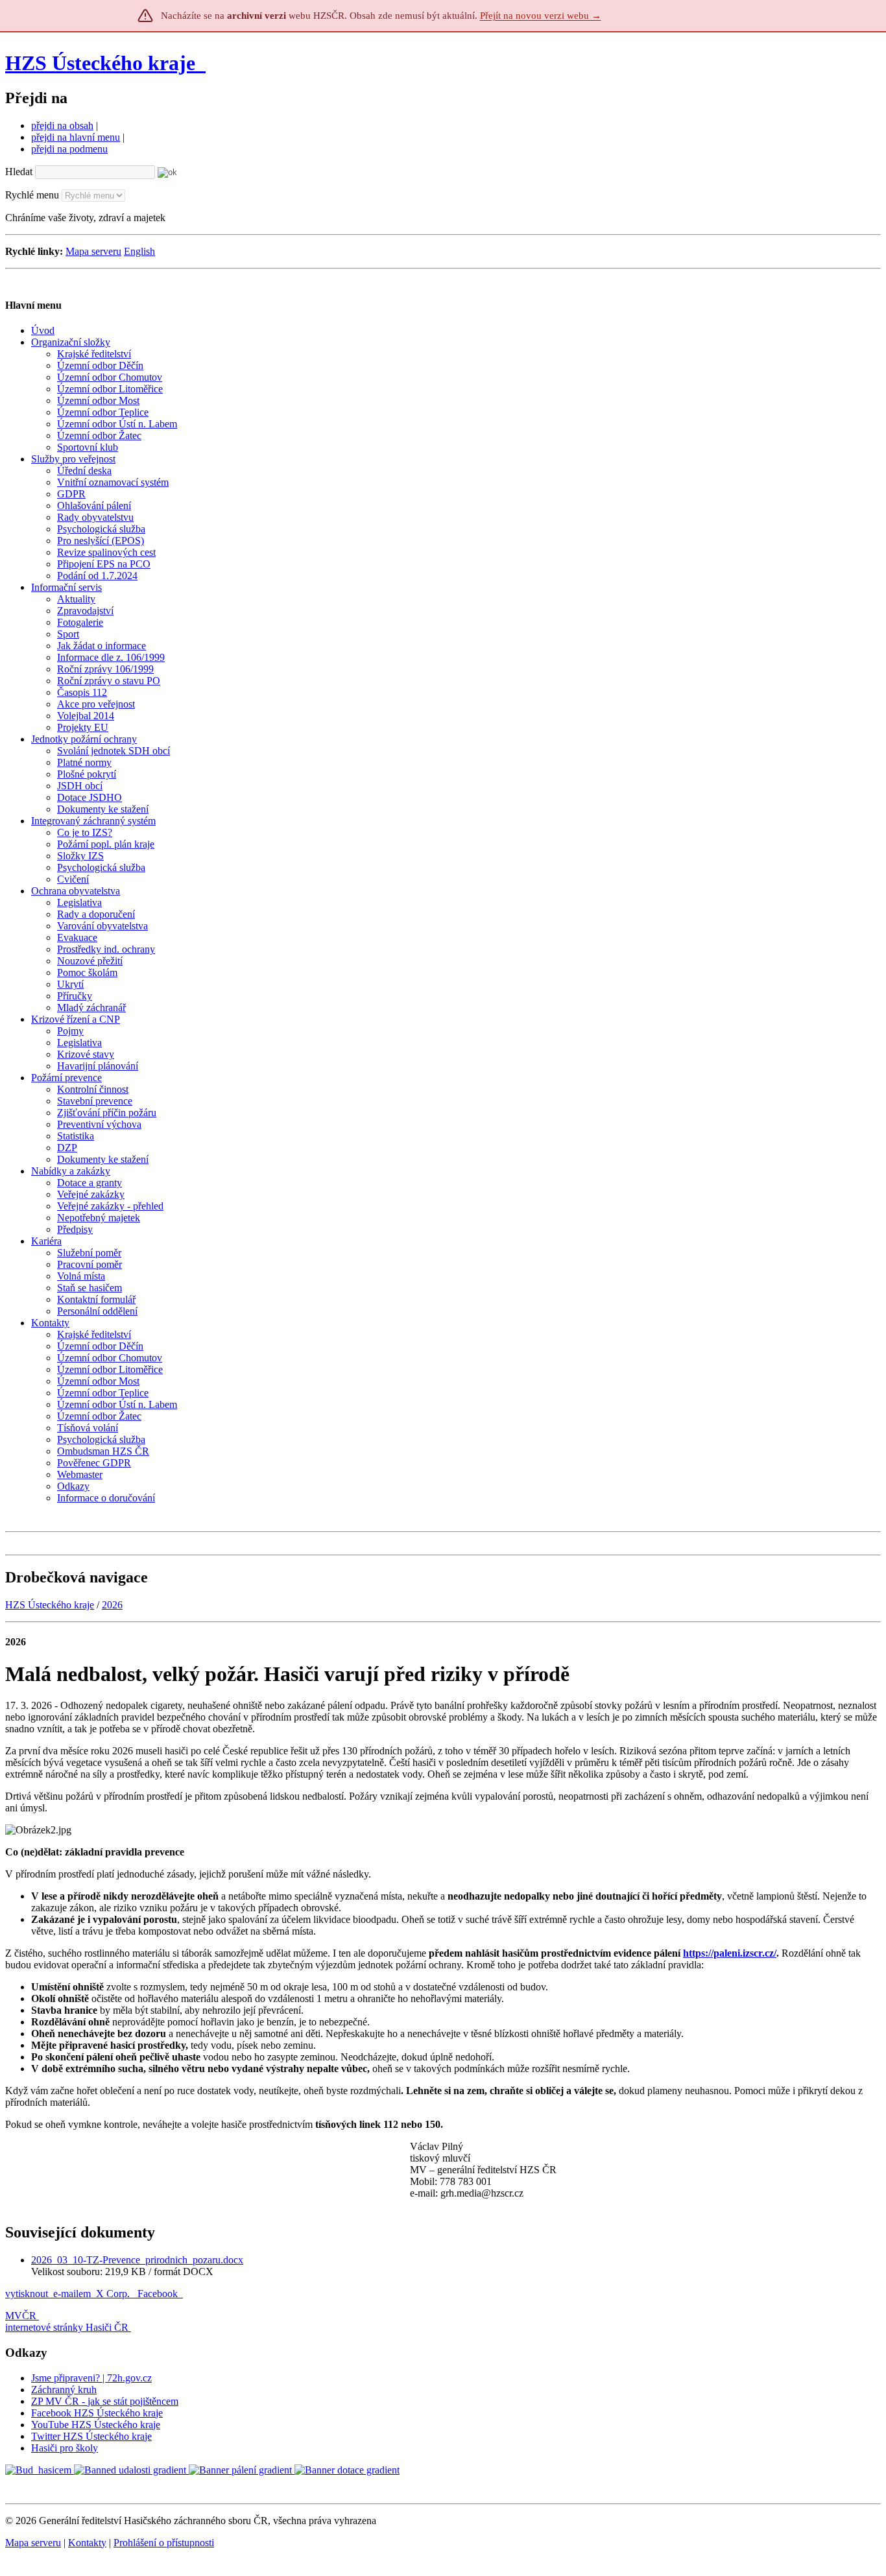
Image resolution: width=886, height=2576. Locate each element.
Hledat (19, 172)
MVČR (21, 2316)
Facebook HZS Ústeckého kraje (97, 2413)
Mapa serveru (93, 251)
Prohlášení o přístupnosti (164, 2543)
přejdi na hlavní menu (76, 137)
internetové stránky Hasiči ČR (67, 2327)
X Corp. (114, 2294)
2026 (112, 1605)
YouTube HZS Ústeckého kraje (96, 2425)
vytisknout (27, 2294)
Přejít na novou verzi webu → (541, 16)
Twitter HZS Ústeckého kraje (91, 2436)
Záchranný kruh (64, 2390)
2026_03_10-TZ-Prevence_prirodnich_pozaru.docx (137, 2260)
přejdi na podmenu (69, 149)
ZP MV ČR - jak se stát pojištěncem (105, 2401)
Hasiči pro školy (65, 2448)
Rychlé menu (32, 195)
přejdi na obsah (62, 125)
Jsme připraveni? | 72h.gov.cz (91, 2378)
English (139, 251)
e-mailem (72, 2294)
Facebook (159, 2294)
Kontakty (87, 2543)
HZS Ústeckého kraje (100, 63)
